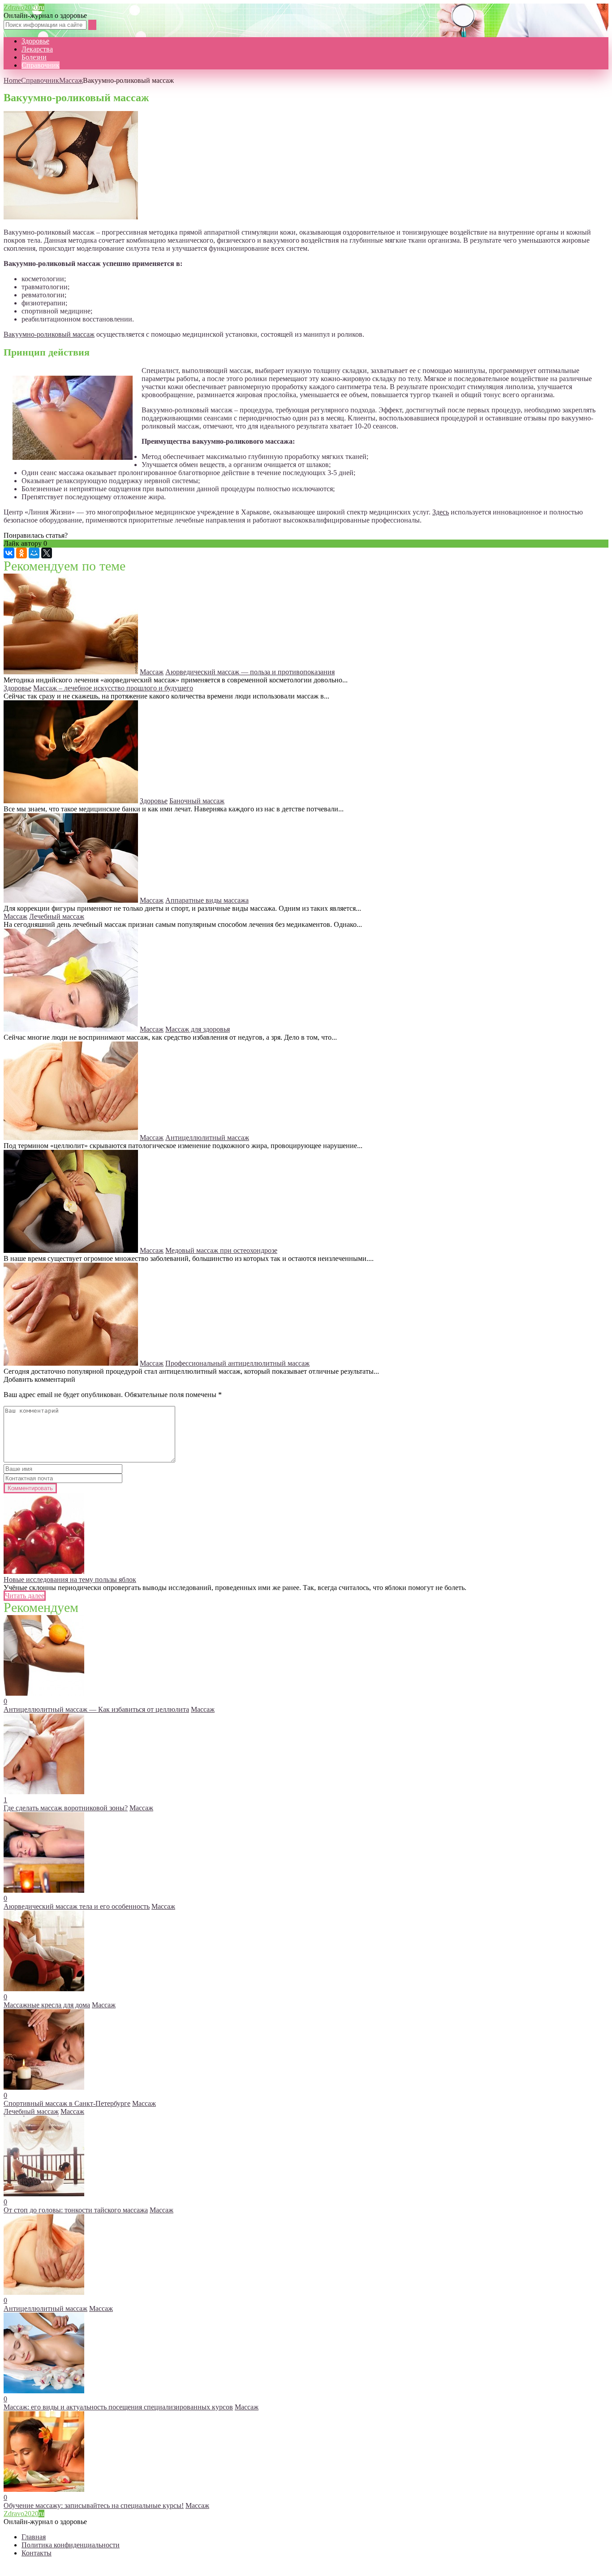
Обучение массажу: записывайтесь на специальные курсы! (94, 2505)
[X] (47, 553)
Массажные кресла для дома (47, 2005)
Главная (34, 2537)
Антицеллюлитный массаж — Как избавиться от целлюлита (96, 1709)
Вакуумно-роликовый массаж (49, 334)
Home (12, 80)
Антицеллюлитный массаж (207, 1138)
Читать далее (25, 1596)
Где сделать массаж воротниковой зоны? (66, 1808)
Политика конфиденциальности (71, 2545)
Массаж (71, 80)
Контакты (37, 2553)
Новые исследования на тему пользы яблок (70, 1579)
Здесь (441, 512)
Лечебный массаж (57, 916)
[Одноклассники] (22, 553)
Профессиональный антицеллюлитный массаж (237, 1363)
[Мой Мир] (34, 553)
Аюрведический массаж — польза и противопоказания (250, 672)
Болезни (34, 57)
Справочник (41, 65)
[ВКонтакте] (9, 553)
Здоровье (35, 41)
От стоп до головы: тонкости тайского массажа (76, 2210)
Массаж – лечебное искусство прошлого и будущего (113, 688)
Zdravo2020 (24, 7)
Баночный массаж (197, 801)
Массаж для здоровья (198, 1029)
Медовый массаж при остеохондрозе (221, 1250)
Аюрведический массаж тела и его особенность (77, 1906)
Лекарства (37, 49)
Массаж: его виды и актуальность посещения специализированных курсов (118, 2407)
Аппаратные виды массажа (207, 900)
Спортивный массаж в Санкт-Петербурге (67, 2103)
